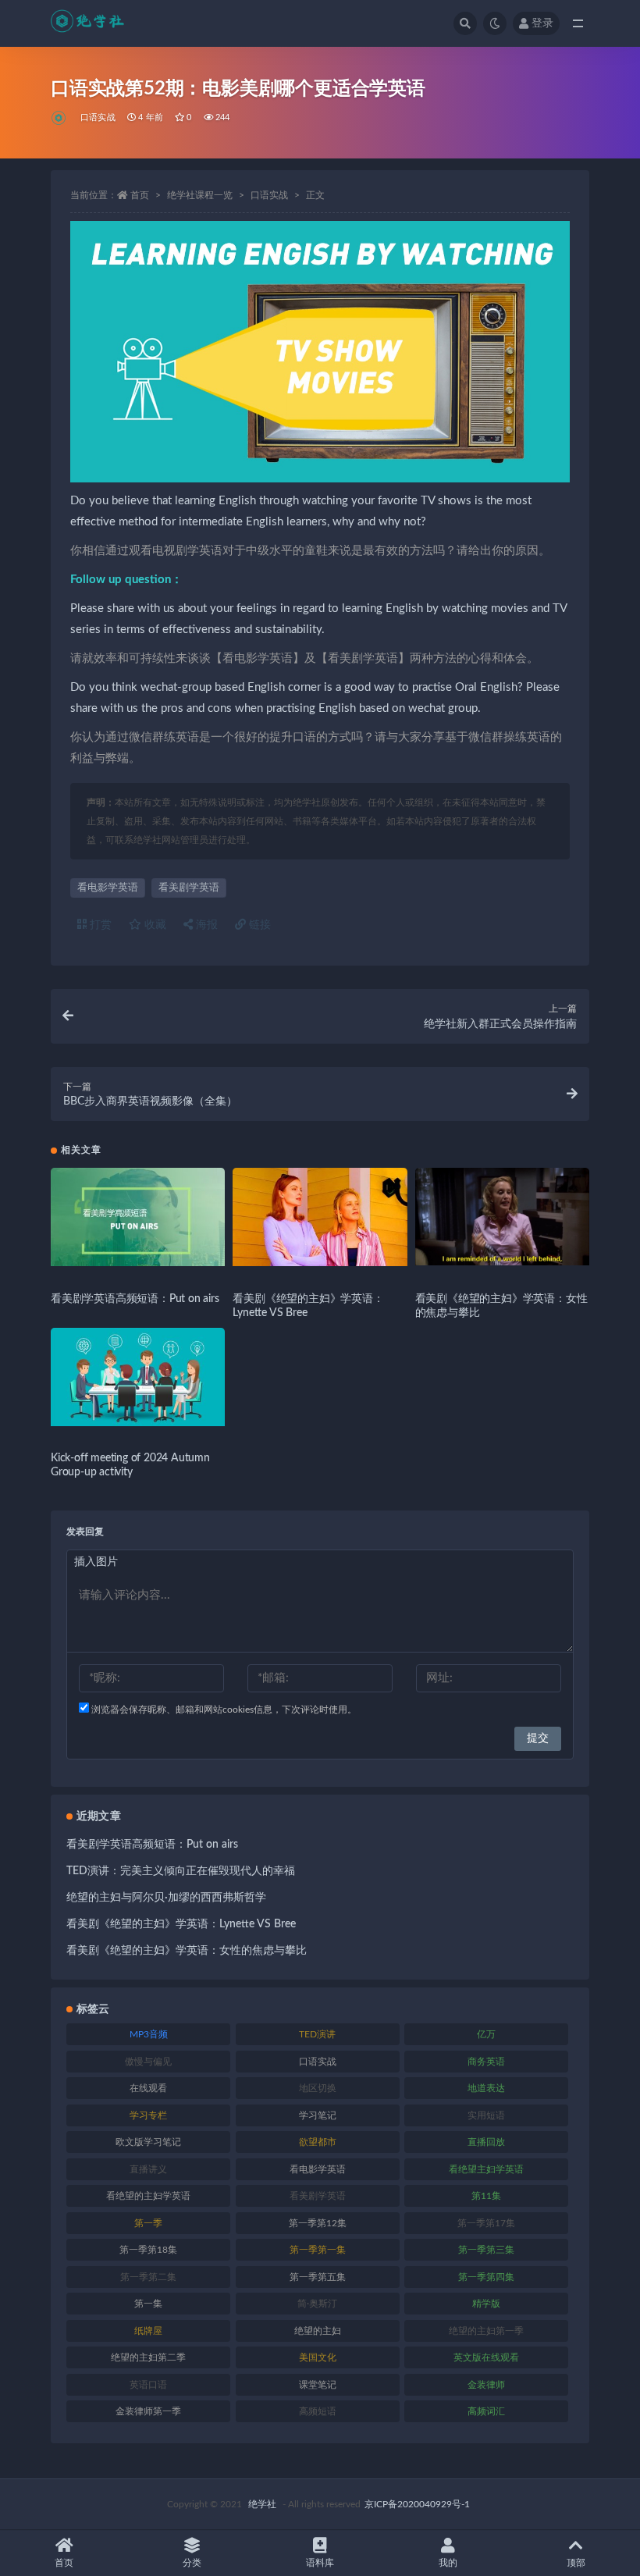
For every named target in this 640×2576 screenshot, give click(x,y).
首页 (140, 195)
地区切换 (318, 2088)
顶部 (576, 2563)
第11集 (486, 2196)
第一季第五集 (318, 2277)
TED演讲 (317, 2034)
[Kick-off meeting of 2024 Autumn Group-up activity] (138, 1377)
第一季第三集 (486, 2250)
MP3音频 (149, 2034)
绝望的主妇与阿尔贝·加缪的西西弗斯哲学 (166, 1898)
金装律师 (486, 2385)
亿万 (486, 2034)
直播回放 (486, 2142)
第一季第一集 (318, 2250)
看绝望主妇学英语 (486, 2169)
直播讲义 (148, 2169)
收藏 (154, 925)
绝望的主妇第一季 (486, 2331)
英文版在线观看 (486, 2357)
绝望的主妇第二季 (148, 2357)
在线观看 (148, 2088)
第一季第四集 (486, 2277)
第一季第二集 (148, 2277)
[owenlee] (60, 118)
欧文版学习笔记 (148, 2142)
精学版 (486, 2304)
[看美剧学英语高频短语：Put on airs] (138, 1217)
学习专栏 (148, 2115)
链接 (258, 925)
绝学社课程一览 (200, 195)
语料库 (320, 2563)
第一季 (148, 2223)
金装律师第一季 (148, 2411)
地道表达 (486, 2088)
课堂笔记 (318, 2385)
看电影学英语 (108, 888)
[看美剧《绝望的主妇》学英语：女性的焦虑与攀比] (502, 1217)
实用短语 (486, 2115)
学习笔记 (318, 2115)
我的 (448, 2563)
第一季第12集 (318, 2223)
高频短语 (318, 2411)
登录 (542, 23)
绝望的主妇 (318, 2331)
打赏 (99, 925)
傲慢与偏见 (148, 2062)
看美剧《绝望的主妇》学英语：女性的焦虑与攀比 (187, 1951)
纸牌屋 (148, 2331)
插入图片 (96, 1562)
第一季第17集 (486, 2223)
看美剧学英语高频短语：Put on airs (135, 1299)
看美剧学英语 (189, 888)
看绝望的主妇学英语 (148, 2196)
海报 (205, 925)
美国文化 (318, 2357)
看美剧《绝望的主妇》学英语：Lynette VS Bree (181, 1924)
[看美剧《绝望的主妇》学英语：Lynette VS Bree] (320, 1217)
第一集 (148, 2304)
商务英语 (486, 2062)
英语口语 (148, 2385)
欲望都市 (318, 2142)
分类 (192, 2563)
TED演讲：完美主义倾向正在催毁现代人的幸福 (181, 1871)
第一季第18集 (148, 2250)
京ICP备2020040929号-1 (417, 2504)
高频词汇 (486, 2411)
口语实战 (98, 117)
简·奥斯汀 (317, 2304)
